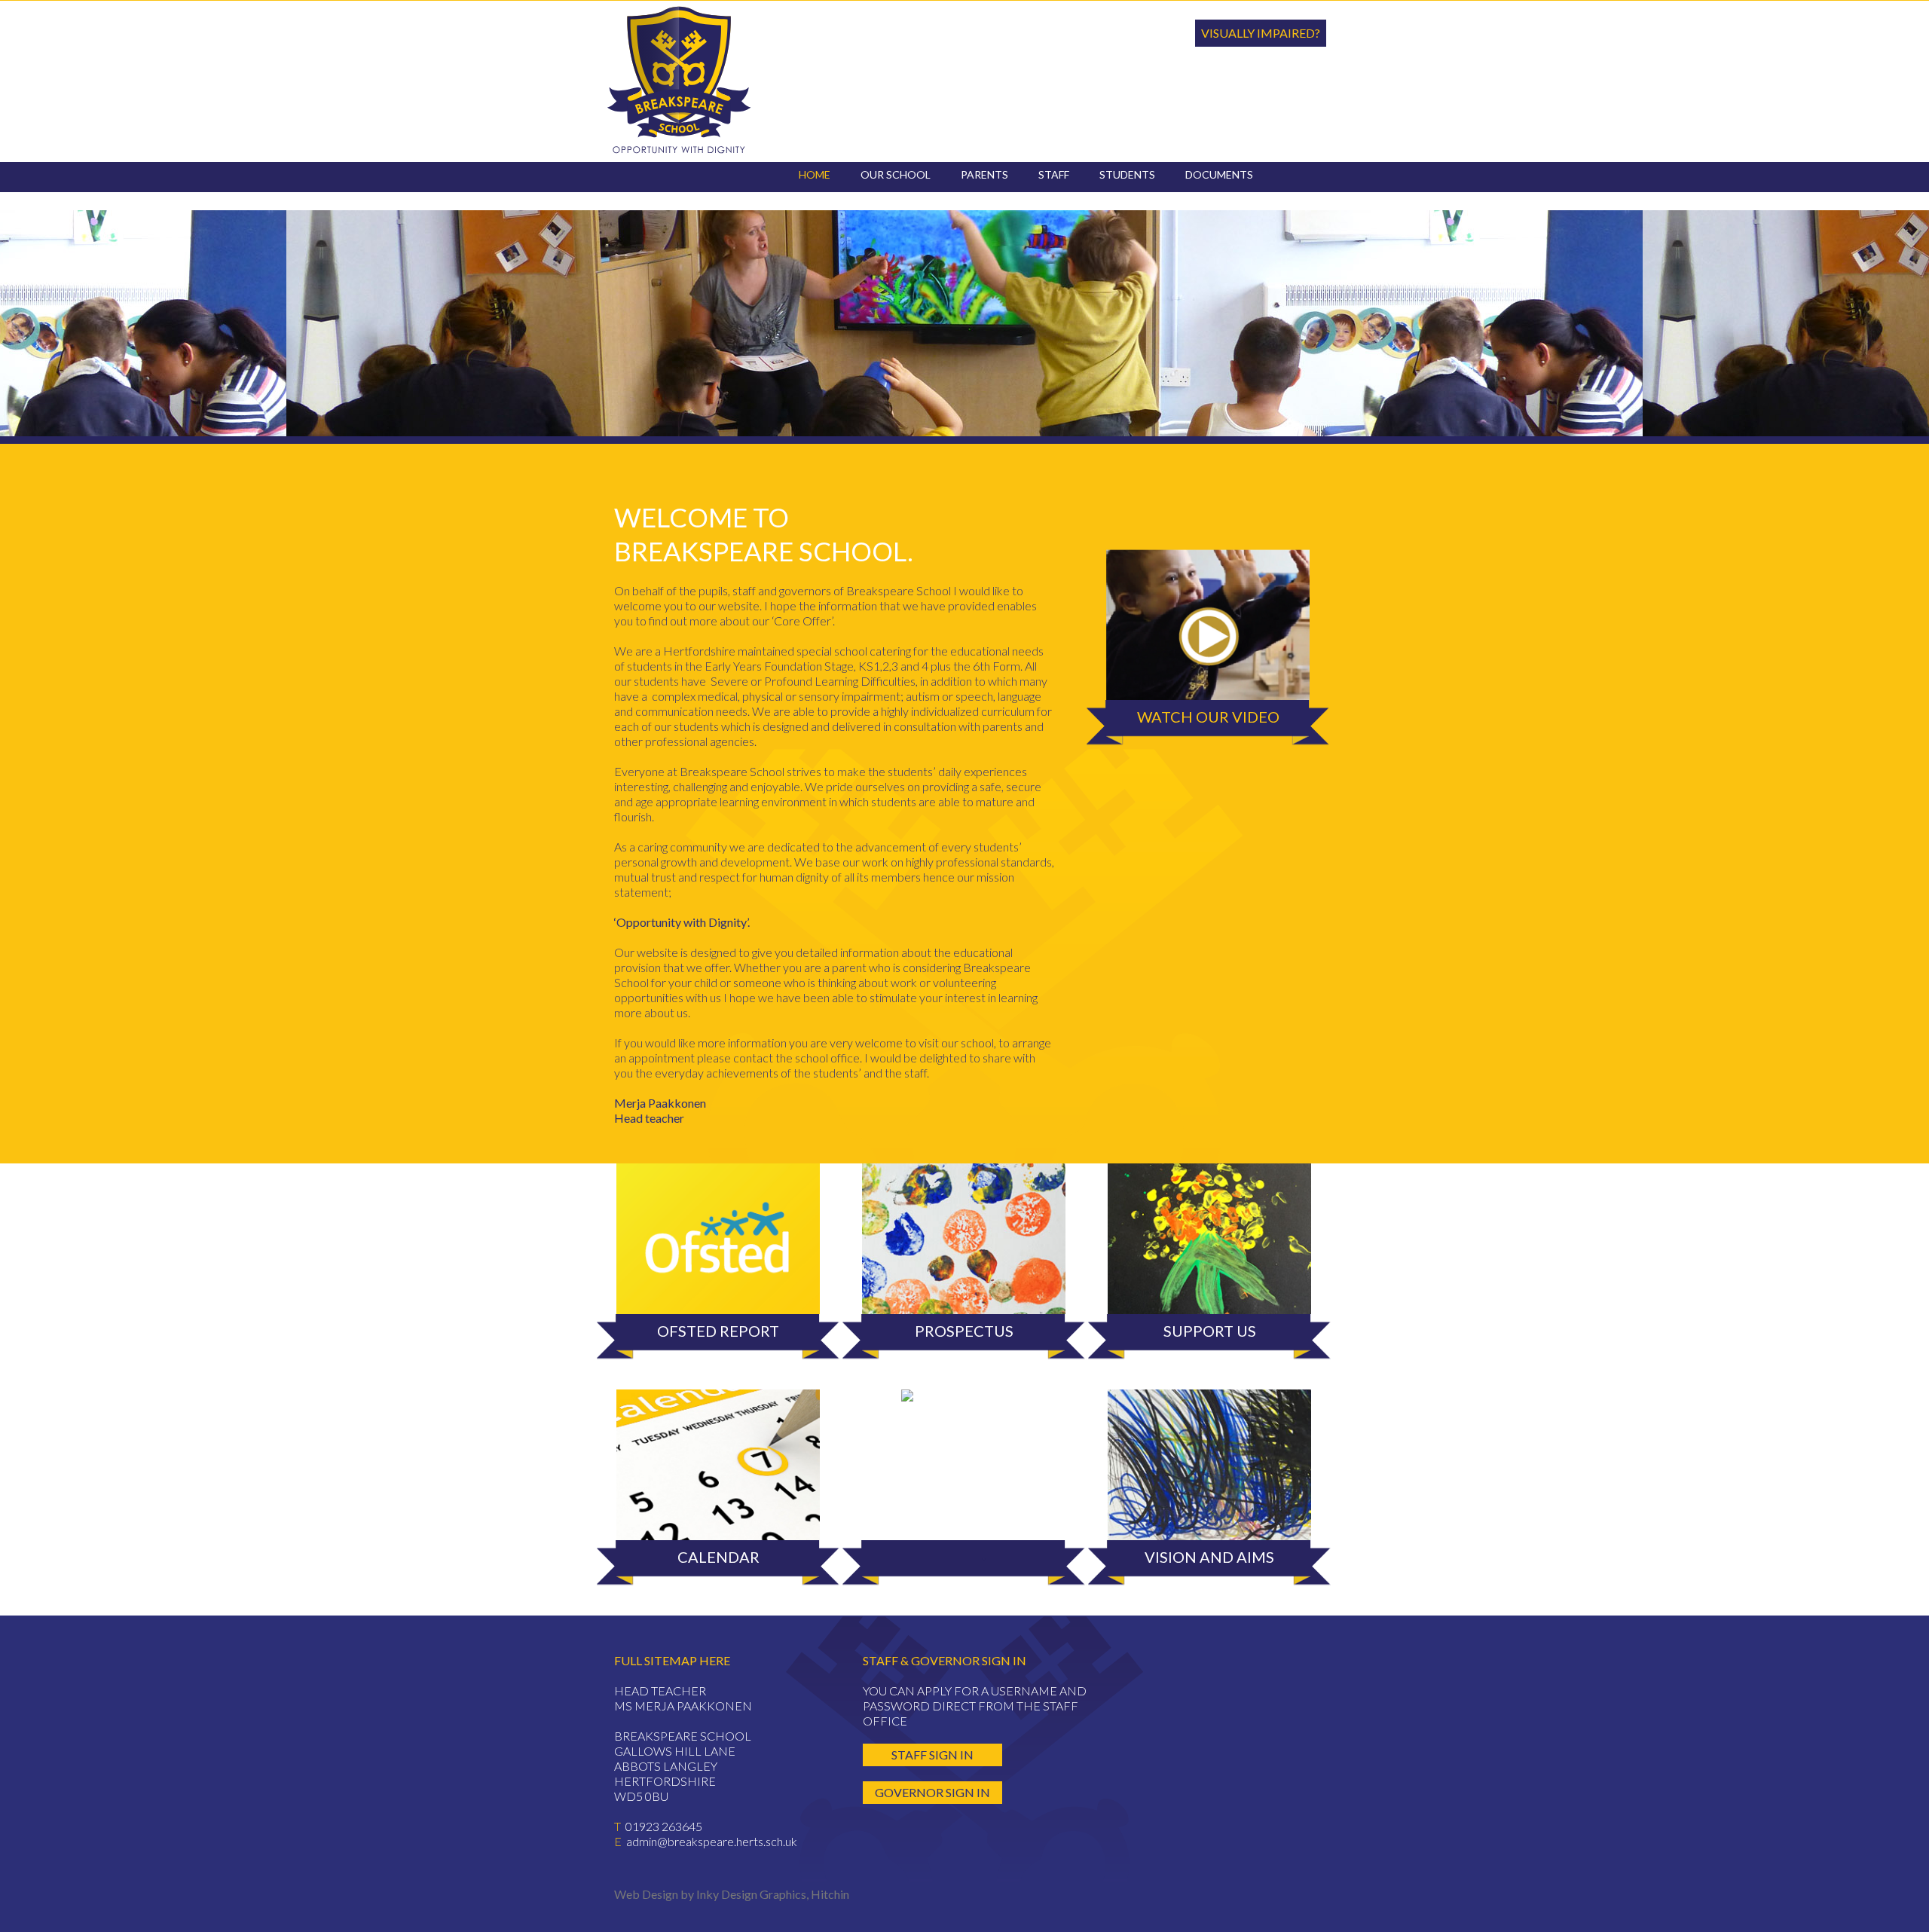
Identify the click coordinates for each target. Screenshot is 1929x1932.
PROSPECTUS (964, 1331)
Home (815, 174)
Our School (896, 174)
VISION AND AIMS (1209, 1557)
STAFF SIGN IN (932, 1755)
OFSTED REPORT (718, 1331)
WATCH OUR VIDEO (1208, 717)
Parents (984, 174)
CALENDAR (718, 1557)
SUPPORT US (1210, 1331)
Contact (825, 196)
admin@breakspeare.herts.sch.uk (712, 1841)
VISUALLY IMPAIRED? (1261, 33)
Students (1127, 174)
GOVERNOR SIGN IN (932, 1792)
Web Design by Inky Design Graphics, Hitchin (732, 1894)
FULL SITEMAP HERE (672, 1660)
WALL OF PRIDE (964, 1423)
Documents (1219, 174)
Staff (1054, 174)
